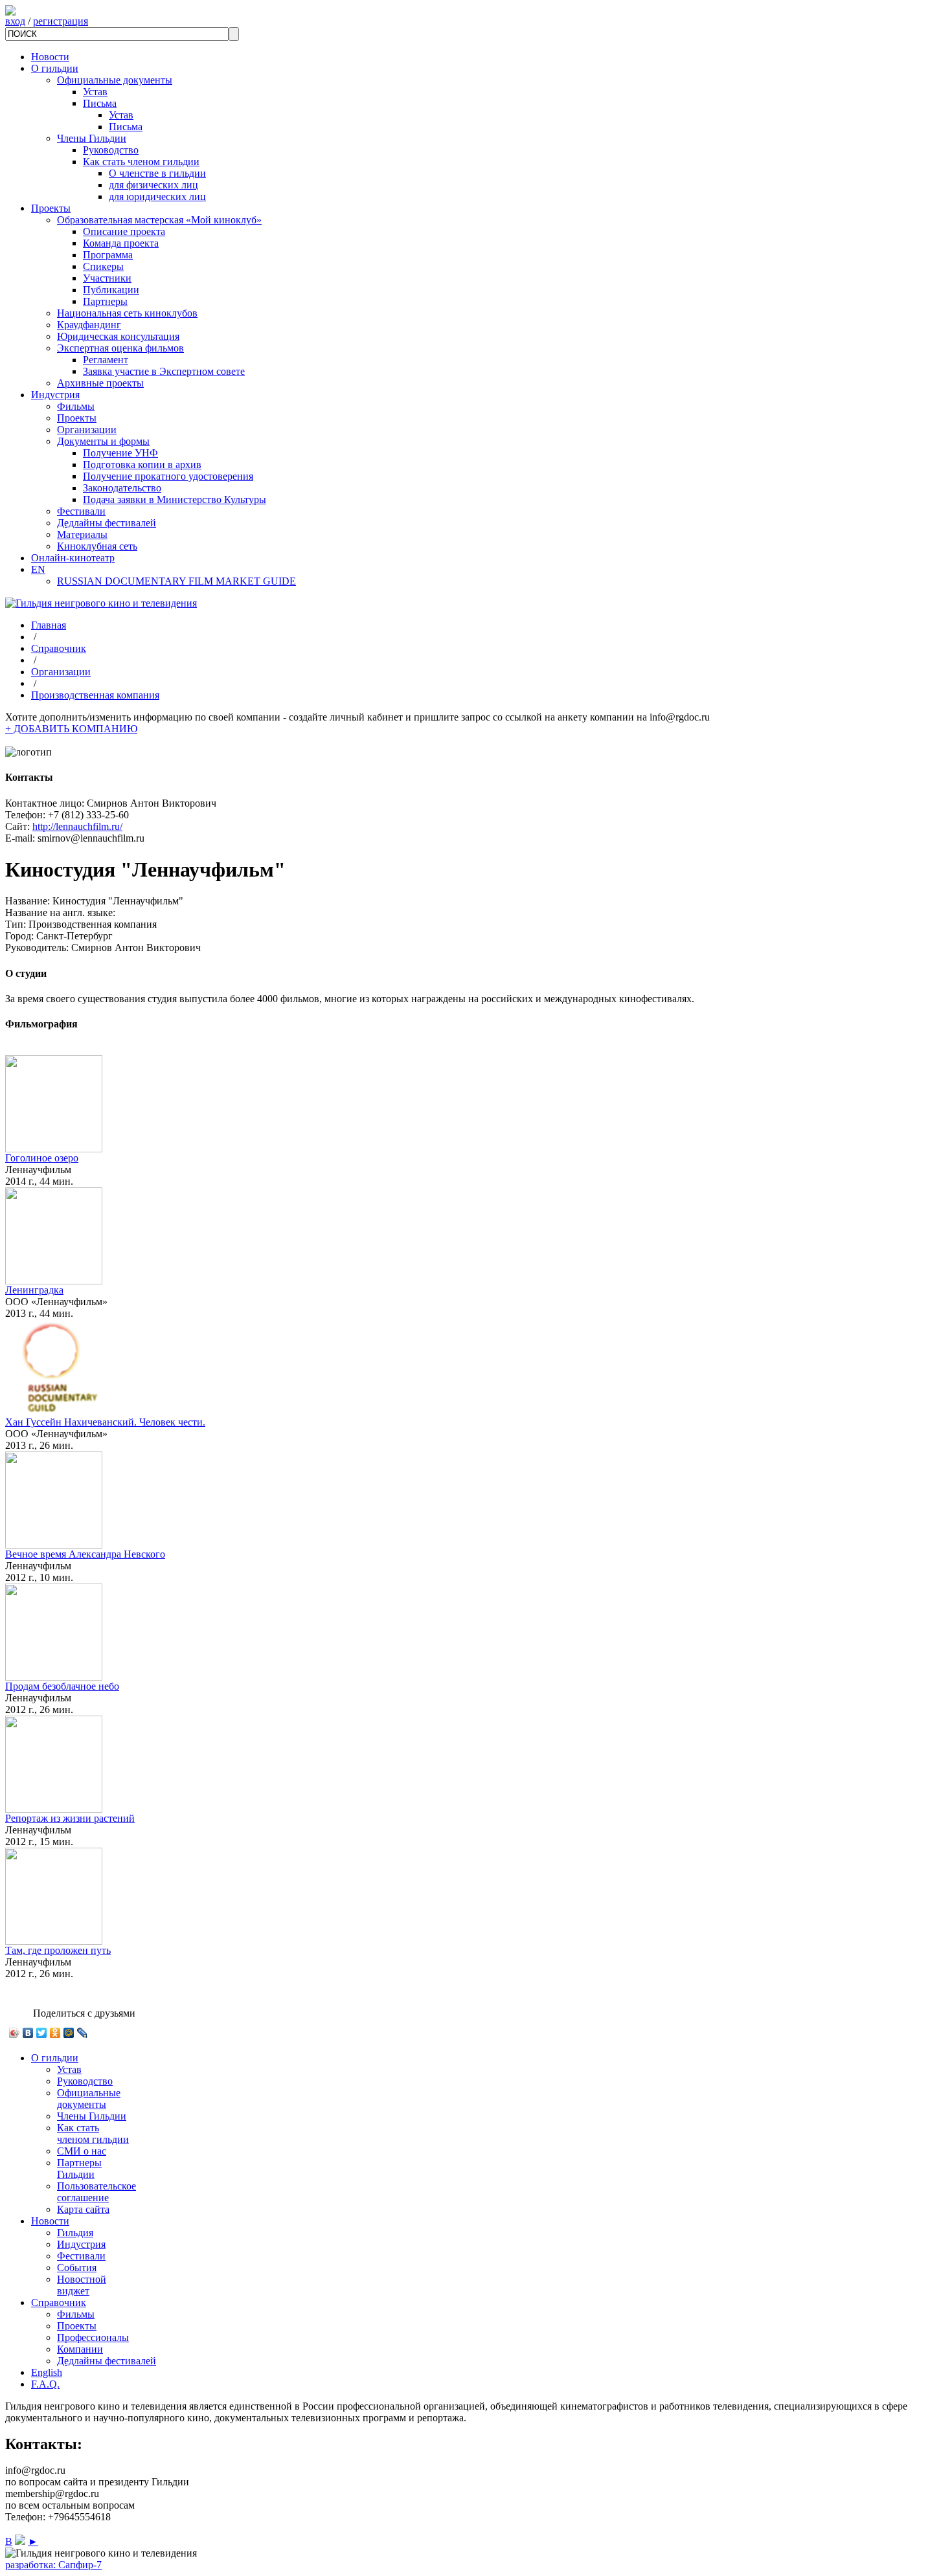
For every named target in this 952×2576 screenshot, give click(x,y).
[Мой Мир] (69, 2033)
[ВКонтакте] (28, 2033)
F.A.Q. (45, 2384)
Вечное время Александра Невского (85, 1554)
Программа (108, 255)
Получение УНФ (120, 453)
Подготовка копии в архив (142, 465)
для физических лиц (153, 185)
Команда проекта (121, 243)
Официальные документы (115, 80)
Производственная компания (95, 695)
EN (38, 569)
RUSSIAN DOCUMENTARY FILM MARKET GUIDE (176, 581)
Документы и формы (103, 441)
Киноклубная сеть (97, 546)
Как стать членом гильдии (141, 162)
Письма (100, 103)
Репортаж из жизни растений (70, 1818)
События (77, 2268)
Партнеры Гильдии (79, 2168)
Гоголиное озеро (42, 1158)
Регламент (106, 360)
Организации (87, 430)
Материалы (82, 534)
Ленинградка (34, 1290)
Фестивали (81, 511)
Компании (80, 2349)
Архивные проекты (100, 383)
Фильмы (76, 406)
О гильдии (55, 68)
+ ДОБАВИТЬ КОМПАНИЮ (71, 729)
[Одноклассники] (55, 2033)
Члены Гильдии (92, 138)
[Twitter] (42, 2033)
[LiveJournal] (83, 2033)
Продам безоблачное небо (62, 1686)
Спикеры (103, 266)
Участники (107, 278)
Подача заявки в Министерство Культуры (175, 499)
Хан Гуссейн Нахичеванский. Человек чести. (105, 1422)
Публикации (111, 290)
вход (15, 21)
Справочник (59, 648)
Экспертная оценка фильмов (120, 348)
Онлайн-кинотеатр (73, 558)
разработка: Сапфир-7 (53, 2565)
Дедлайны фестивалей (107, 523)
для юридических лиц (157, 196)
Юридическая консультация (118, 336)
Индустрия (55, 395)
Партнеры (105, 301)
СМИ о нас (82, 2151)
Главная (49, 625)
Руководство (111, 150)
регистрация (61, 21)
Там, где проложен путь (58, 1950)
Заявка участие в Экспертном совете (164, 371)
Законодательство (122, 488)
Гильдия (75, 2233)
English (47, 2372)
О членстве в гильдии (157, 173)
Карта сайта (83, 2209)
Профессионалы (93, 2337)
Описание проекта (124, 231)
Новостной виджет (82, 2285)
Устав (95, 92)
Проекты (51, 208)
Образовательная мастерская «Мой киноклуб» (159, 220)
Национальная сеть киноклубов (127, 313)
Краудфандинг (89, 325)
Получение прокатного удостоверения (168, 476)
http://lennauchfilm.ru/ (77, 826)
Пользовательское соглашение (96, 2192)
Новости (50, 57)
